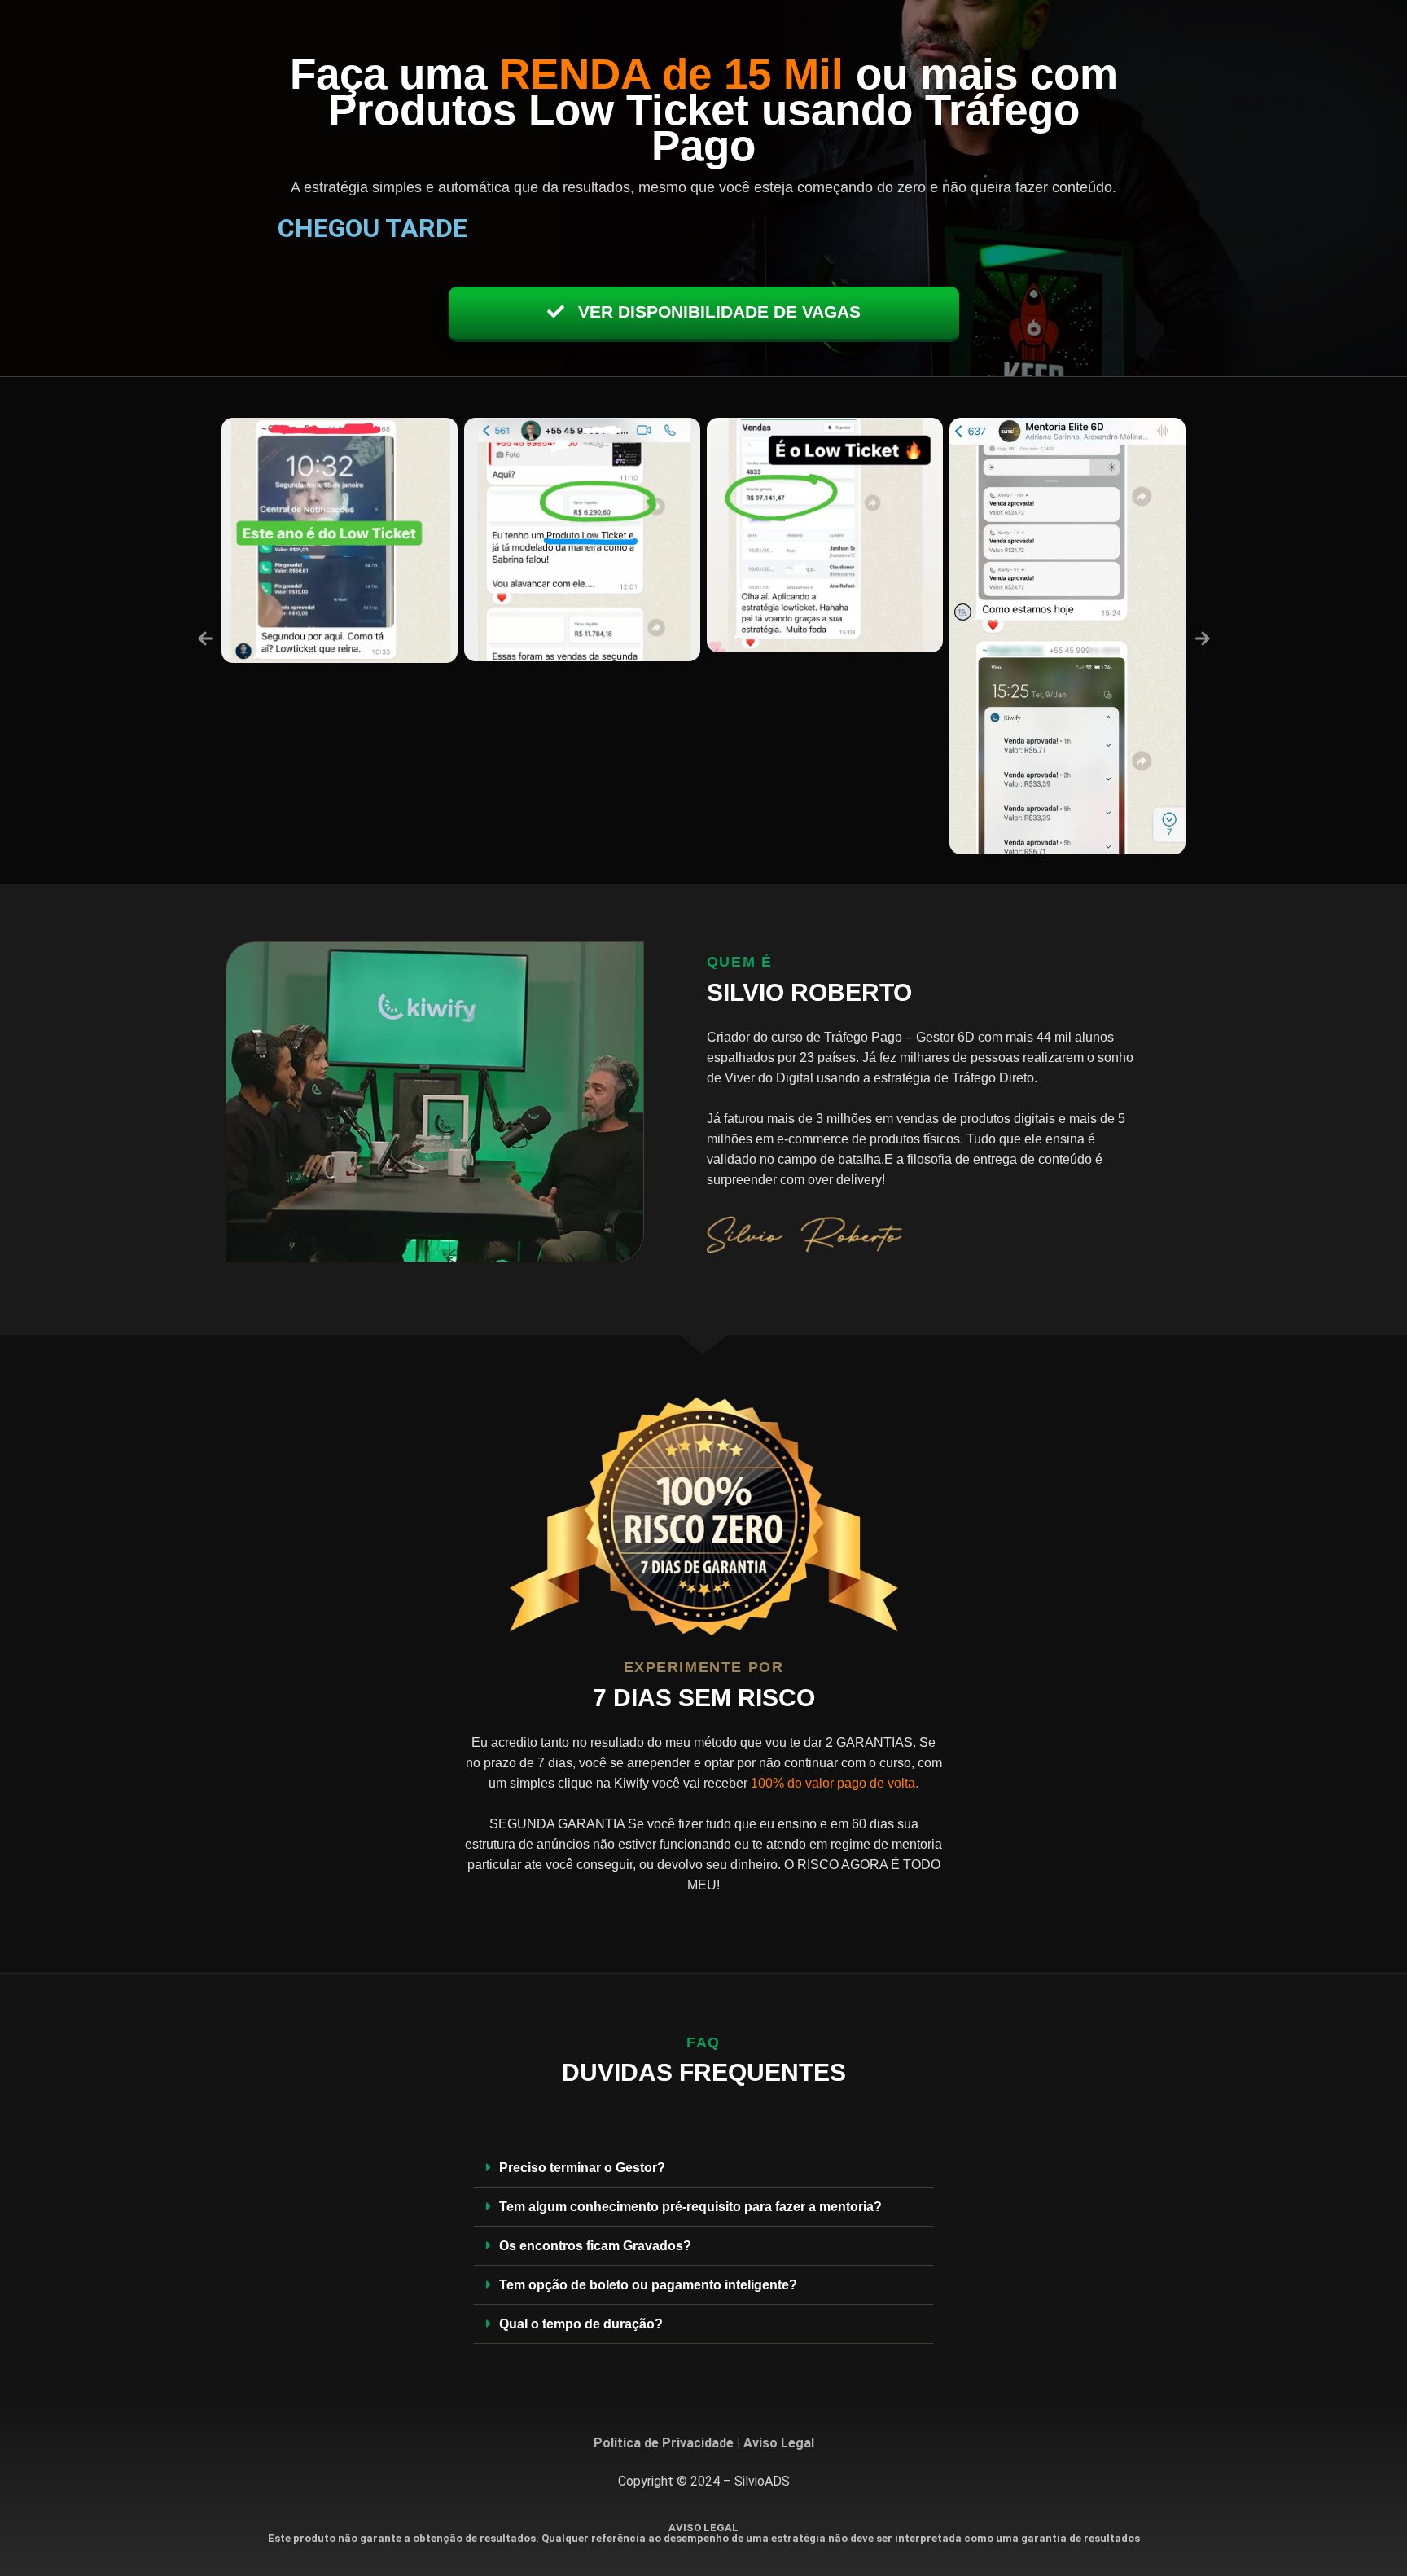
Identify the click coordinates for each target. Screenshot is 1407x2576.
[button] (205, 639)
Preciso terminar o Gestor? (582, 2168)
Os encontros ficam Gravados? (595, 2246)
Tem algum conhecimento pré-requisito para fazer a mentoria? (690, 2207)
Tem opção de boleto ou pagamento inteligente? (648, 2285)
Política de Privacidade (664, 2443)
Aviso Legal (779, 2443)
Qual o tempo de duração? (581, 2324)
